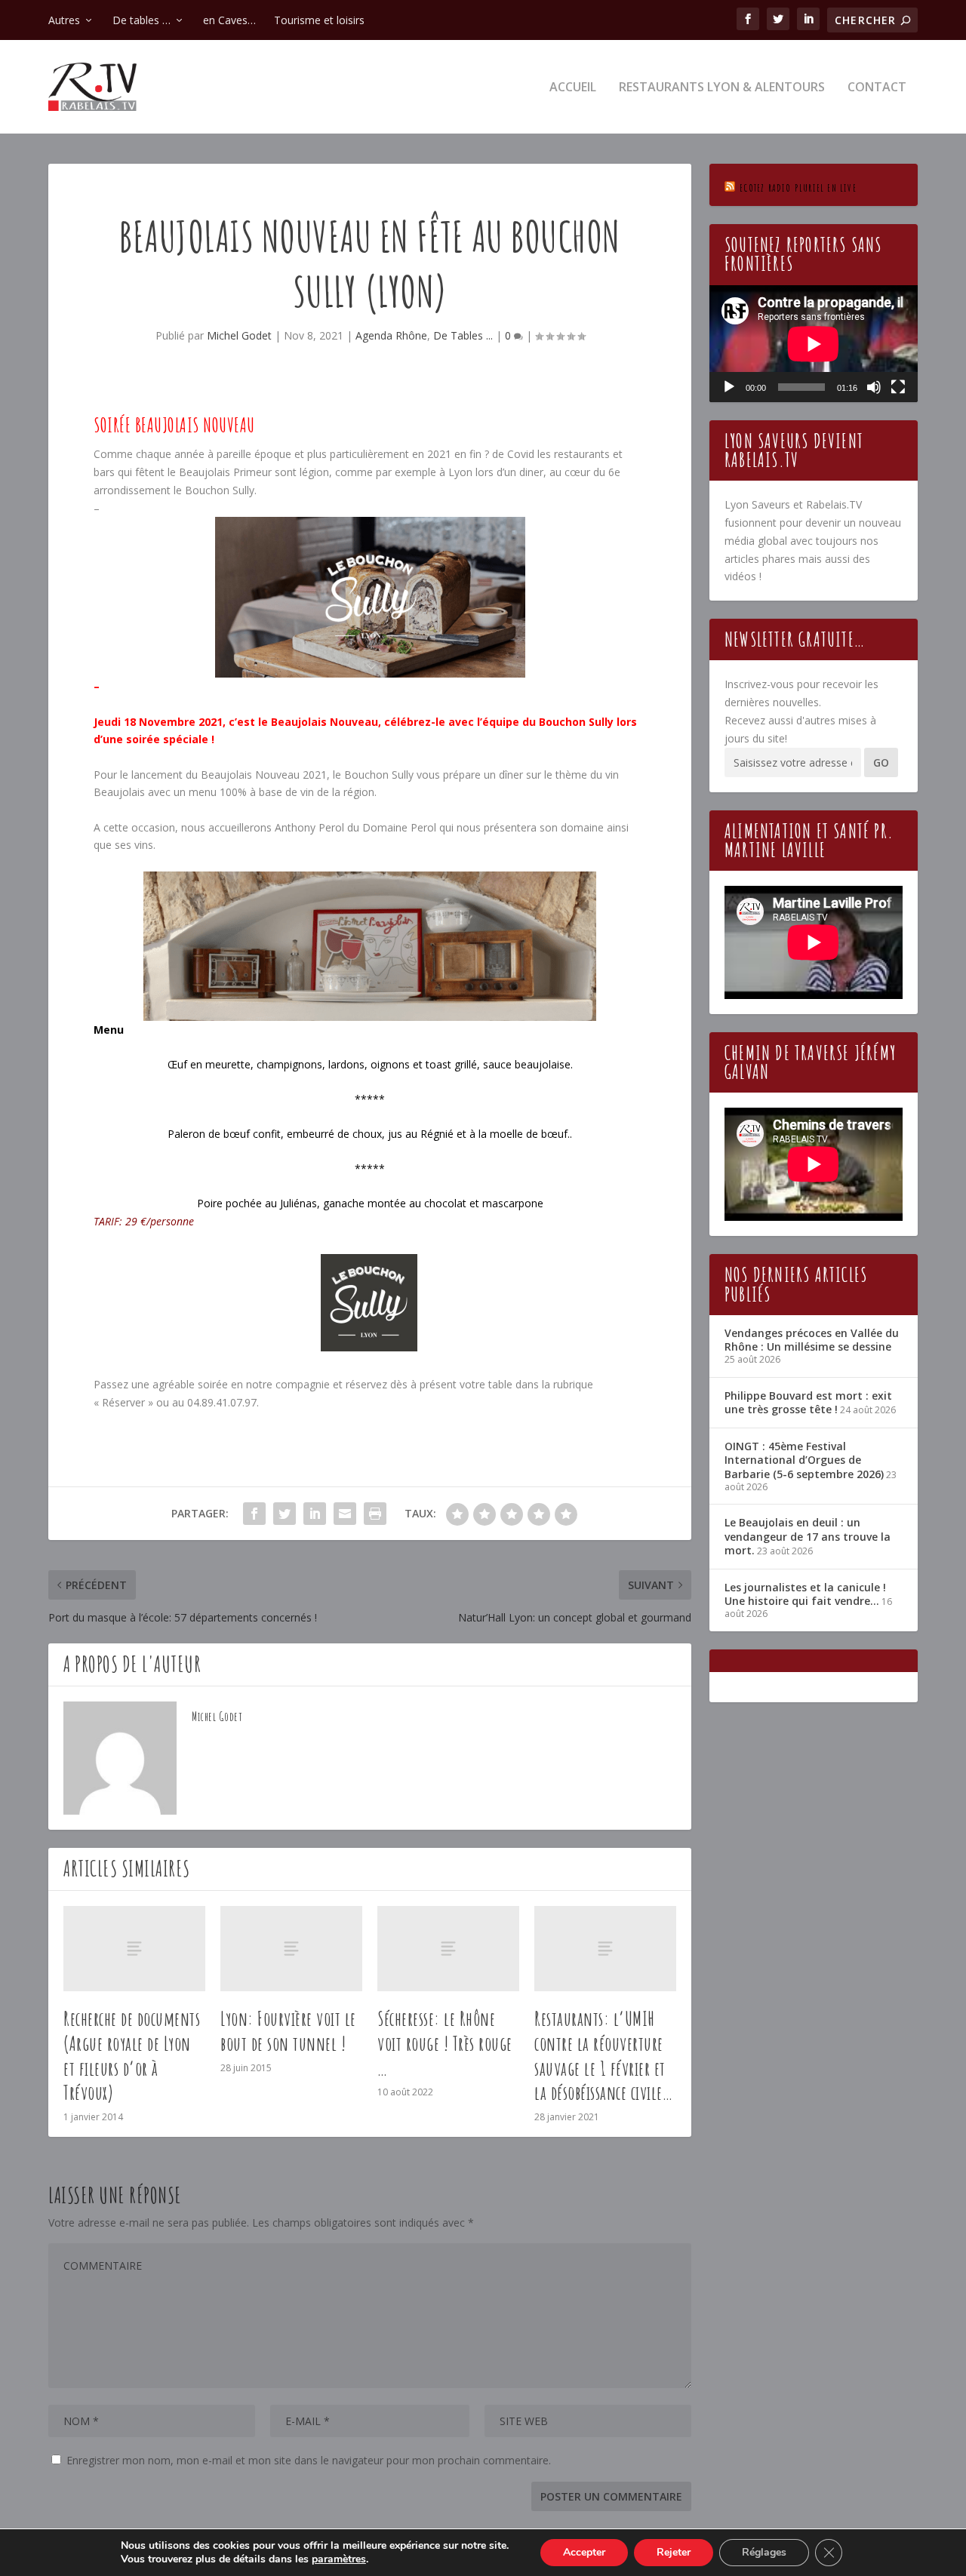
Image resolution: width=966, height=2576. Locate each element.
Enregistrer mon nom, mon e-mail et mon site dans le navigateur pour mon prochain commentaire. (309, 2460)
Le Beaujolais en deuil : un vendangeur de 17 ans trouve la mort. (808, 1536)
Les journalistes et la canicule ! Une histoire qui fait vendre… (805, 1594)
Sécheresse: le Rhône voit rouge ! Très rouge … (445, 2043)
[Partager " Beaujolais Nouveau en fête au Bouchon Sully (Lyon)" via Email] (345, 1514)
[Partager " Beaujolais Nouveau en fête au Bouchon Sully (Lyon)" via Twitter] (285, 1514)
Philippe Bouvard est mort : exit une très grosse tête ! (808, 1402)
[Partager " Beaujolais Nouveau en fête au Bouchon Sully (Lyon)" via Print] (375, 1514)
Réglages (764, 2552)
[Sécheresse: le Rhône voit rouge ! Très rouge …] (448, 1949)
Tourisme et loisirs (319, 20)
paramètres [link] (339, 2559)
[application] (814, 344)
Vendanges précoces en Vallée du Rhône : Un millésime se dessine (812, 1340)
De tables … (142, 20)
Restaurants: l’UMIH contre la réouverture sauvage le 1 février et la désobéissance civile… (603, 2055)
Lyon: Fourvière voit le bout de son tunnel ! (288, 2031)
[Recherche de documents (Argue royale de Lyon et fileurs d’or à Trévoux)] (134, 1949)
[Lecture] (729, 387)
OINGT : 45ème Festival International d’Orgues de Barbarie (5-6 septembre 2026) (804, 1460)
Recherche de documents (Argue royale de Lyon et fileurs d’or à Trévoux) (132, 2055)
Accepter (584, 2552)
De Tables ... (463, 335)
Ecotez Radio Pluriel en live (798, 188)
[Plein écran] (898, 387)
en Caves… (229, 20)
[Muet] (874, 387)
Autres (64, 20)
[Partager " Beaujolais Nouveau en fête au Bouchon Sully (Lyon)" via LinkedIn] (315, 1514)
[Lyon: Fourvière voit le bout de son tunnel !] (291, 1949)
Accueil (573, 88)
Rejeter (674, 2552)
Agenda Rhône (391, 335)
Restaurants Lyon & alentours (722, 88)
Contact (877, 88)
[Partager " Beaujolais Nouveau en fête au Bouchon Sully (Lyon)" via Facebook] (254, 1514)
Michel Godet (239, 335)
